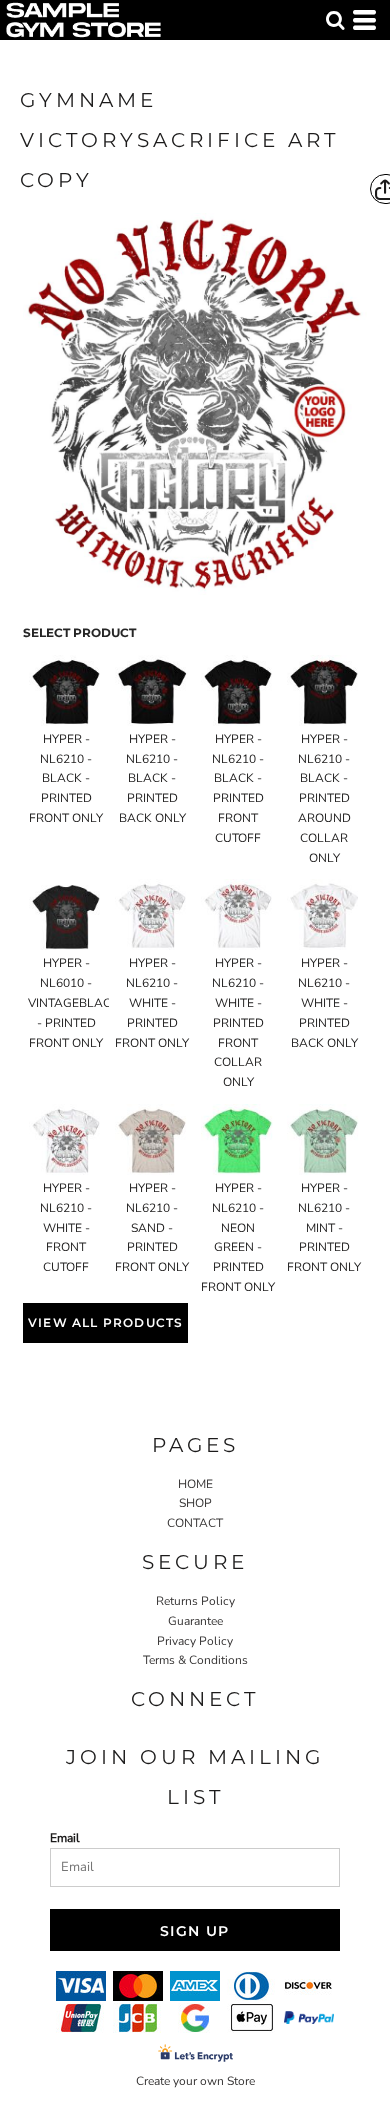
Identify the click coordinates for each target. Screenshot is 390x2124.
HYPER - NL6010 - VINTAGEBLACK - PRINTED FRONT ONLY (73, 1002)
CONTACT (195, 1523)
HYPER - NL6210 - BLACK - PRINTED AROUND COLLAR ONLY (324, 798)
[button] (335, 20)
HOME (195, 1484)
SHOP (195, 1503)
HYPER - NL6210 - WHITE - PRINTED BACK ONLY (324, 1002)
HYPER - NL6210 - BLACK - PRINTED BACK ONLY (152, 778)
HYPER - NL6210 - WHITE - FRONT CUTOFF (66, 1227)
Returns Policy (195, 1601)
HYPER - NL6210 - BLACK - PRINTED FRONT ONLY (66, 778)
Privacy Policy (195, 1641)
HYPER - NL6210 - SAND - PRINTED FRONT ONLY (152, 1227)
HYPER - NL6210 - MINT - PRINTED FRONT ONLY (324, 1227)
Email (65, 1838)
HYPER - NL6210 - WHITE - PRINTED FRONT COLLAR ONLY (238, 1022)
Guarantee (195, 1621)
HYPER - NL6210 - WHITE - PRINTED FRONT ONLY (152, 1002)
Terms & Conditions (195, 1660)
